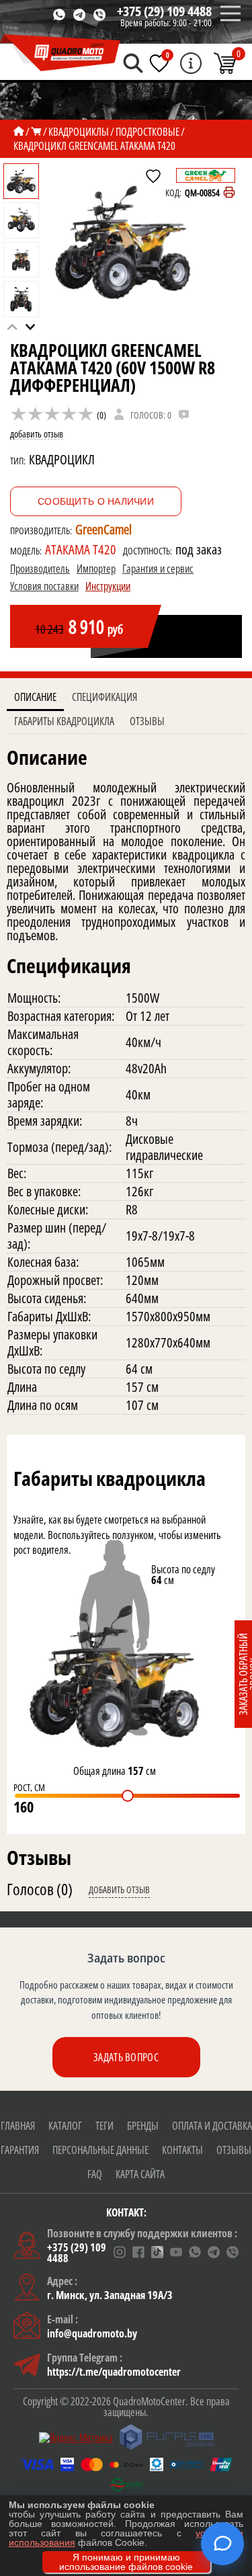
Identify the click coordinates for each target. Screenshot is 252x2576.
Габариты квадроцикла (64, 721)
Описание (35, 697)
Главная (18, 2126)
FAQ (95, 2174)
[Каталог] (36, 132)
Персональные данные (100, 2150)
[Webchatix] (222, 2544)
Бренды (143, 2126)
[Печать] (229, 193)
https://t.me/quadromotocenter (114, 2372)
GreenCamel (103, 529)
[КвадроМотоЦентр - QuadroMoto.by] (60, 53)
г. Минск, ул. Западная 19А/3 (110, 2295)
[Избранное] (159, 63)
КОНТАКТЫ (182, 2150)
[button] (31, 327)
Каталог (65, 2126)
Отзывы (147, 721)
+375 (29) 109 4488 (164, 11)
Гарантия (20, 2150)
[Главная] (19, 132)
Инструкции (108, 586)
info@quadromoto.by (92, 2333)
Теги (104, 2126)
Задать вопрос (126, 2057)
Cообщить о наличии (96, 501)
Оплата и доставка (212, 2126)
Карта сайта (140, 2174)
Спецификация (104, 697)
